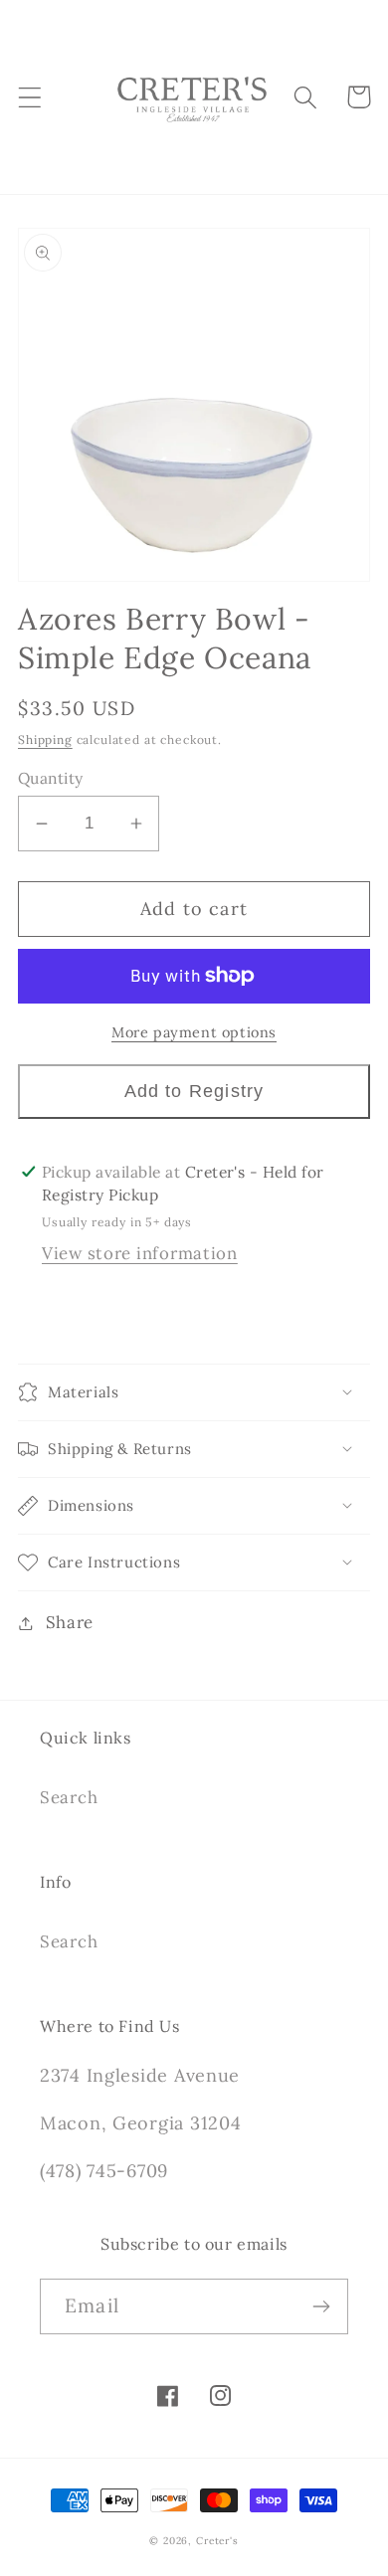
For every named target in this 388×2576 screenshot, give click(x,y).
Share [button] (70, 1622)
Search (69, 1797)
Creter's (217, 2541)
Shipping (45, 739)
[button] (30, 97)
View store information (140, 1253)
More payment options (194, 1032)
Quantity (51, 778)
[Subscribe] (321, 2306)
